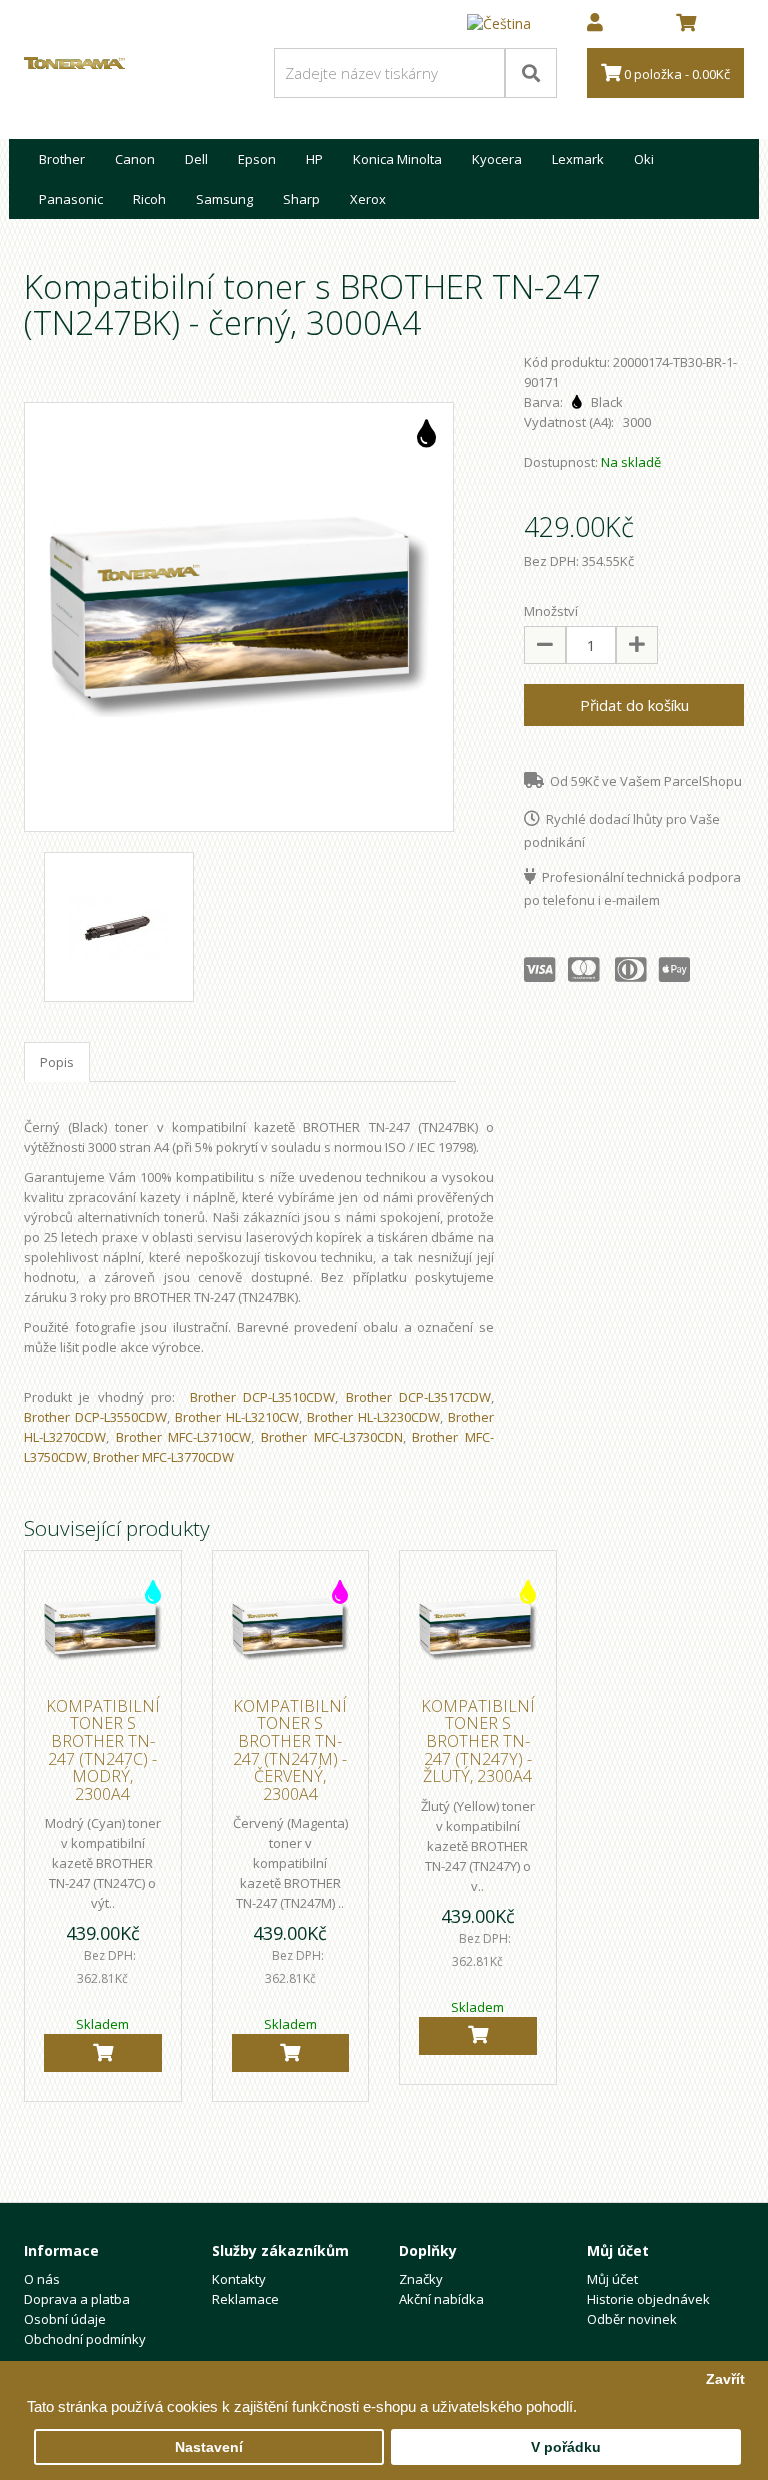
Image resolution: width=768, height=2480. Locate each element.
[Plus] (637, 645)
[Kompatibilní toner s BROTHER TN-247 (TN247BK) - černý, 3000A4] (239, 617)
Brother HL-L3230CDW (373, 1417)
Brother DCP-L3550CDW (95, 1417)
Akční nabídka (441, 2299)
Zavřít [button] (725, 2379)
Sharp (301, 199)
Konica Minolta (397, 159)
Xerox (368, 199)
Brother (62, 159)
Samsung (224, 199)
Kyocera (497, 159)
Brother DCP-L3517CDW (418, 1397)
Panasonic (71, 199)
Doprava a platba (77, 2299)
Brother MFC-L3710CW (184, 1437)
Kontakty (239, 2279)
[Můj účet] (595, 24)
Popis (57, 1062)
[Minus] (545, 645)
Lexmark (578, 159)
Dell (196, 159)
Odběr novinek (632, 2319)
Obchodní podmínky (85, 2339)
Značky (421, 2279)
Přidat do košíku (634, 705)
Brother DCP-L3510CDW (262, 1397)
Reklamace (245, 2299)
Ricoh (149, 199)
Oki (644, 159)
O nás (42, 2279)
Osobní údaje (65, 2319)
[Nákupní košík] (686, 24)
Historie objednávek (648, 2299)
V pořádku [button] (566, 2447)
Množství (551, 611)
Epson (257, 159)
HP (314, 159)
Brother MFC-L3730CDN (332, 1437)
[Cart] (103, 2053)
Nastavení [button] (209, 2447)
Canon (135, 159)
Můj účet (612, 2279)
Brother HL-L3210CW (237, 1417)
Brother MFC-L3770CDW (163, 1457)
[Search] (531, 73)
